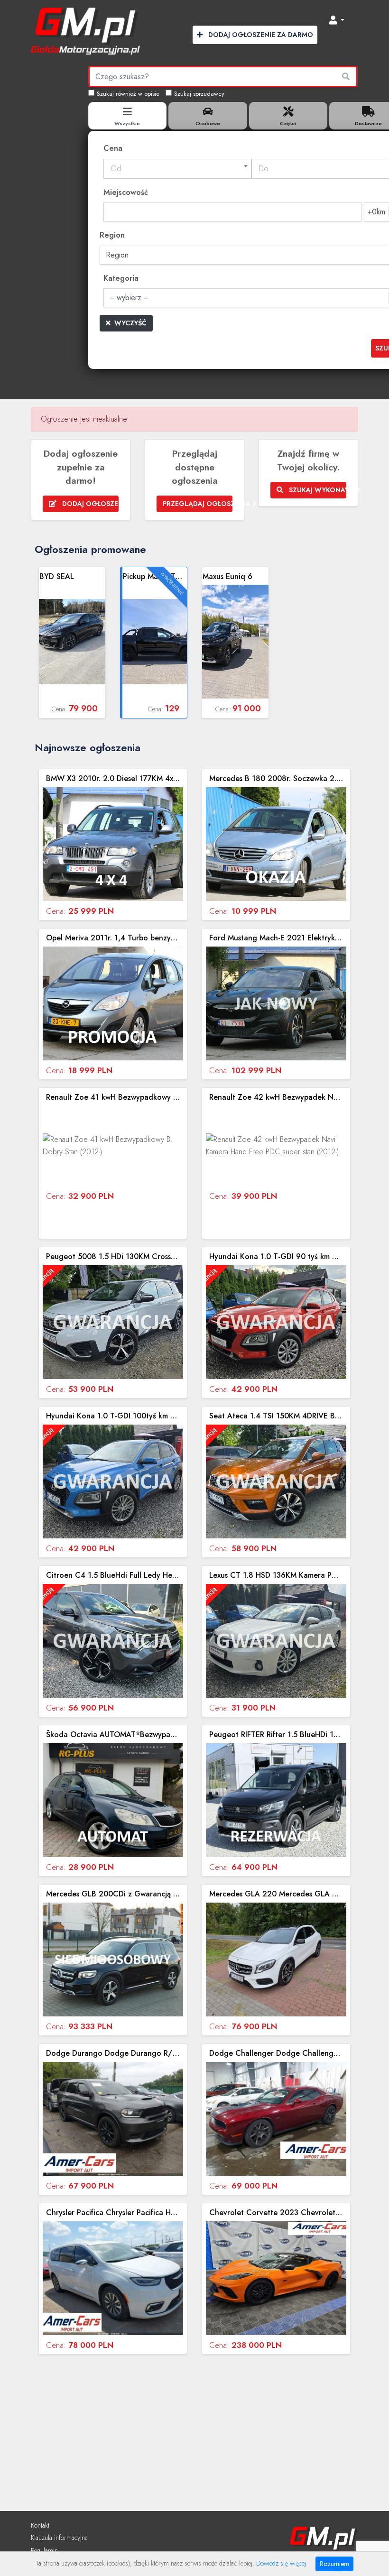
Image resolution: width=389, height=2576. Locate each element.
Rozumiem (334, 2564)
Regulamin (44, 2550)
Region (112, 235)
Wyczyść (130, 323)
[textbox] (177, 169)
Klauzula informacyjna (59, 2538)
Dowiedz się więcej (281, 2563)
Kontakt (40, 2525)
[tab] (128, 116)
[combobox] (177, 169)
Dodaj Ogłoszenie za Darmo (260, 35)
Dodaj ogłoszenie (89, 504)
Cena (113, 148)
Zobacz (72, 643)
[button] (337, 21)
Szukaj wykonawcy (317, 490)
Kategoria (121, 278)
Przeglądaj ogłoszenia (198, 504)
